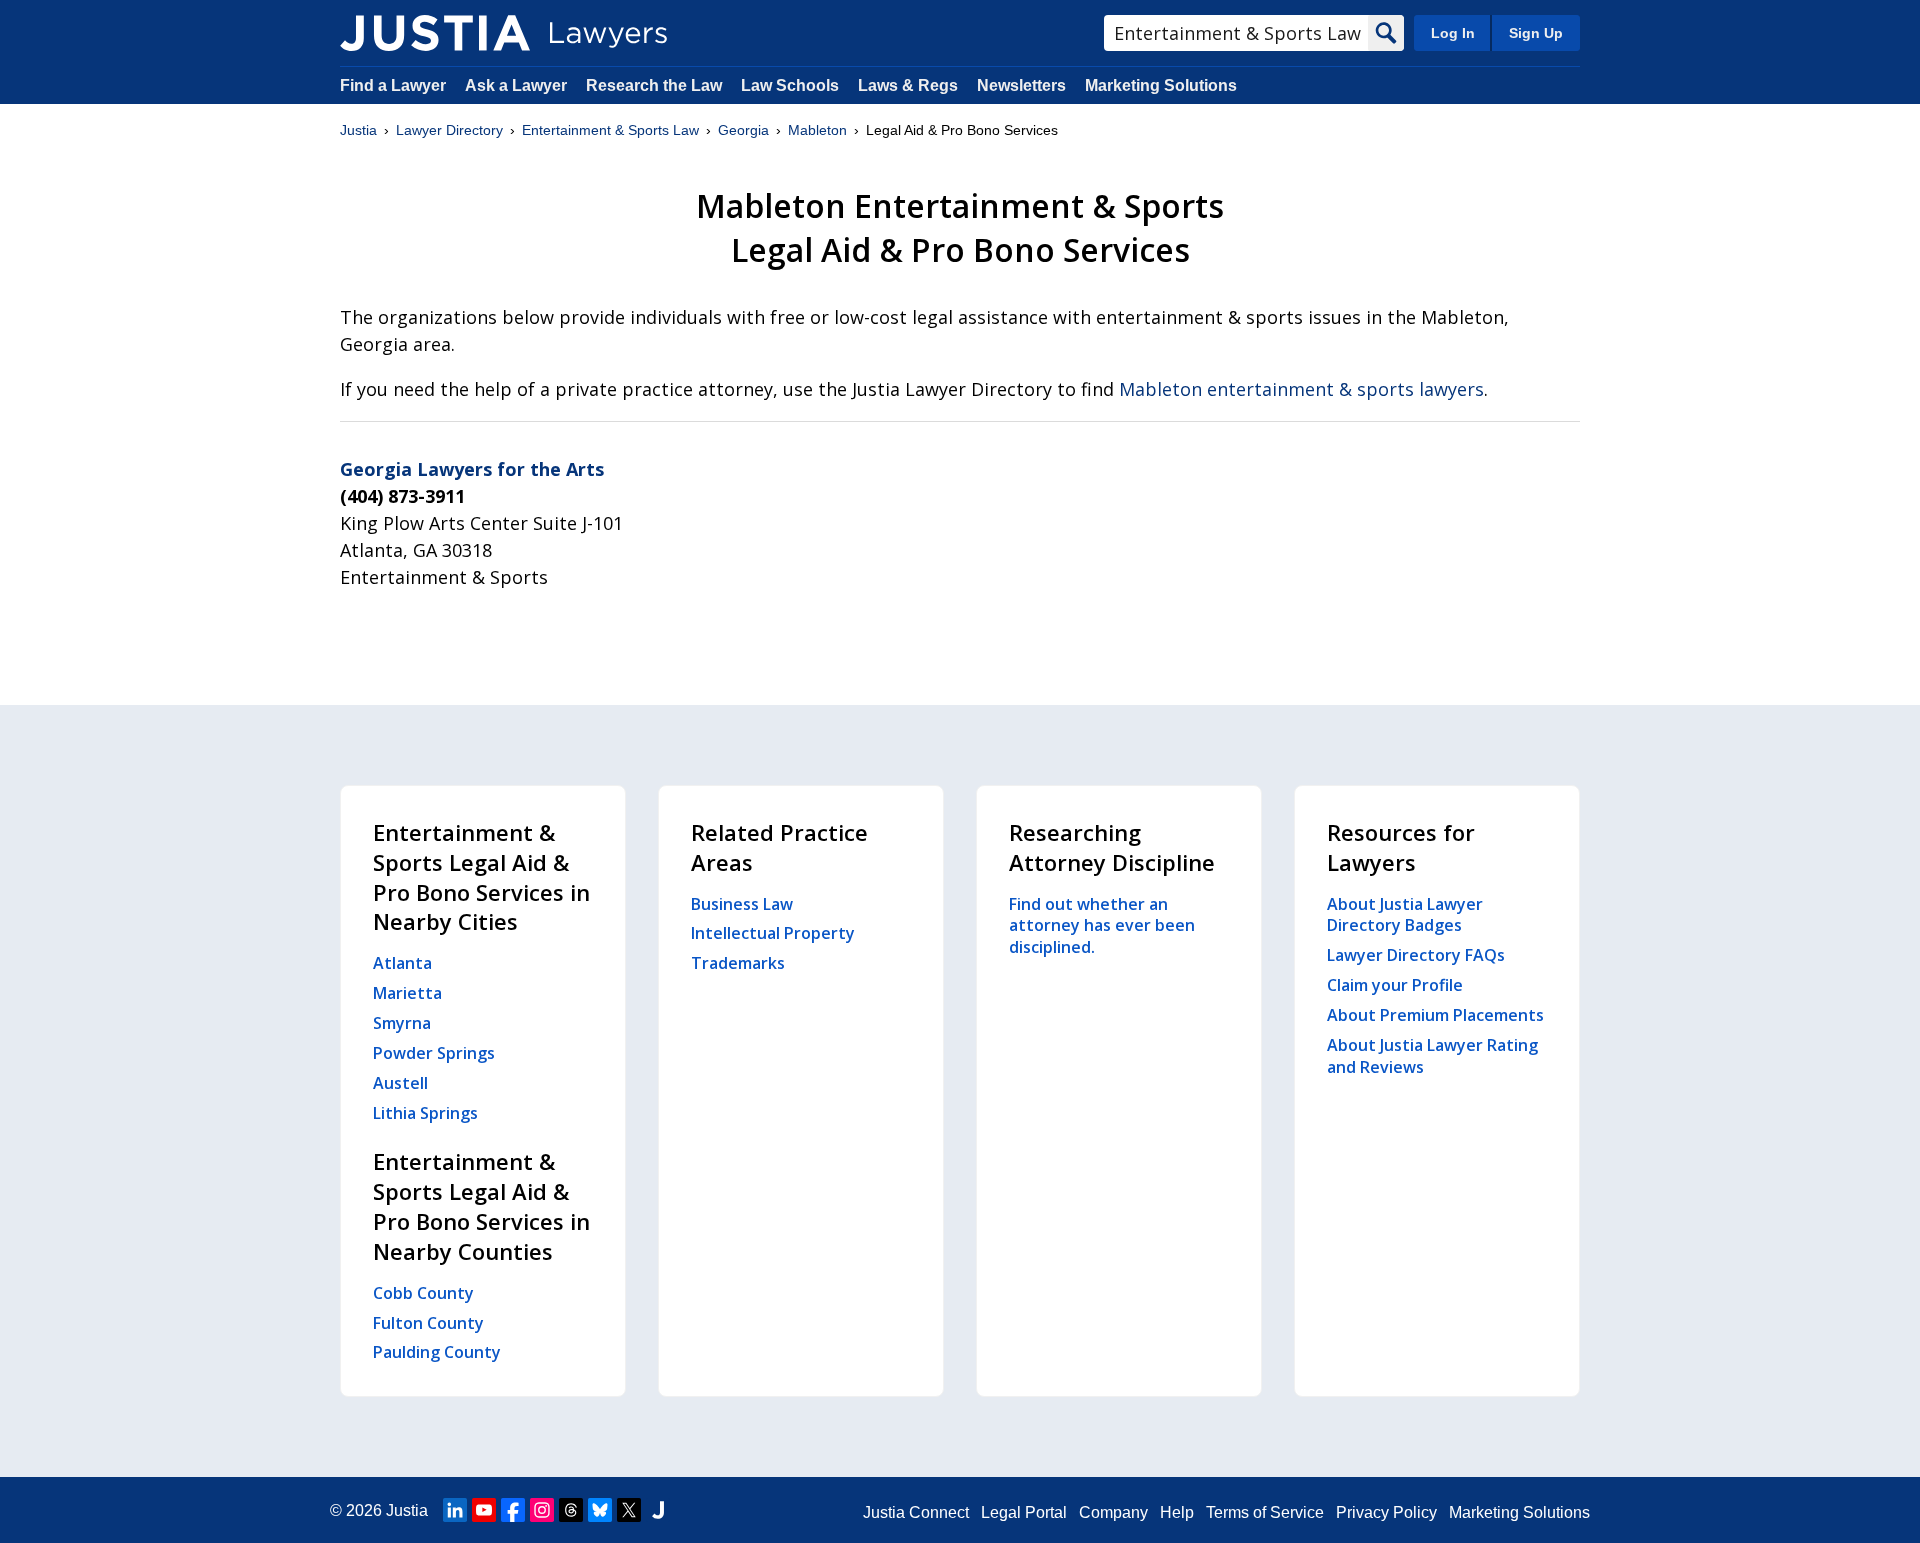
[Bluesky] (600, 1510)
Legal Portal (1024, 1512)
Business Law (742, 904)
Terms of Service (1265, 1512)
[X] (629, 1510)
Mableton (817, 130)
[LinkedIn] (455, 1510)
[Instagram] (542, 1510)
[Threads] (571, 1510)
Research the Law (654, 85)
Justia (358, 130)
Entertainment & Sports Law (610, 130)
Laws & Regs (908, 85)
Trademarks (738, 963)
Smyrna (402, 1023)
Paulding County (437, 1352)
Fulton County (428, 1323)
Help (1177, 1512)
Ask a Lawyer (518, 85)
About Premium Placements (1435, 1015)
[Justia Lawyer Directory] (435, 33)
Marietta (407, 993)
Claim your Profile (1395, 985)
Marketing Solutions (1161, 85)
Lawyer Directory (449, 130)
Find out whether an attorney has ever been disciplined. (1102, 926)
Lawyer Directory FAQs (1416, 955)
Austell (400, 1083)
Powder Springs (434, 1053)
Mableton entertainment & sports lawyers (1301, 389)
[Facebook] (513, 1510)
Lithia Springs (425, 1113)
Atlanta (402, 963)
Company (1113, 1512)
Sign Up (1536, 33)
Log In (1453, 33)
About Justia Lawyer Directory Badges (1405, 915)
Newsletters (1021, 85)
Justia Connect (916, 1512)
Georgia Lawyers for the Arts (472, 469)
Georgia (743, 130)
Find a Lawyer (393, 85)
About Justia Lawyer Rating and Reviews (1432, 1056)
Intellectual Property (773, 933)
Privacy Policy (1386, 1512)
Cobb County (423, 1293)
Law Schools (790, 85)
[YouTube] (484, 1510)
